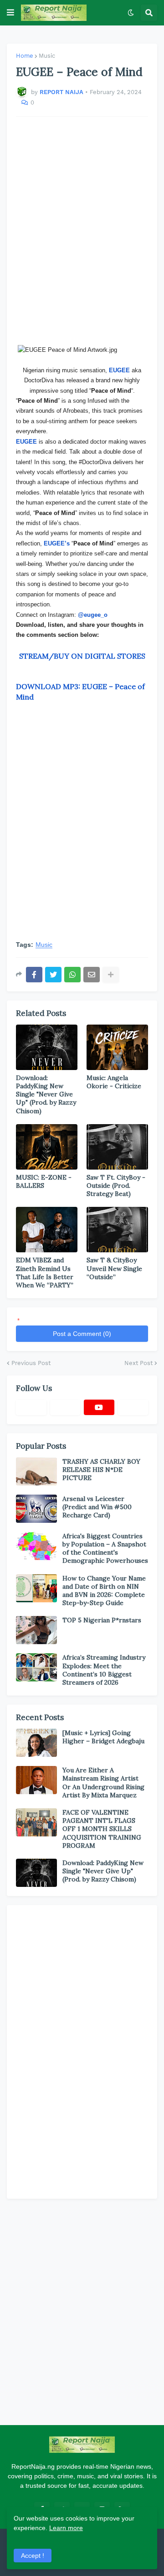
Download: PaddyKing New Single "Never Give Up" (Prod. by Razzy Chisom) (46, 1094)
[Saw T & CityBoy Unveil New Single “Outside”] (117, 1230)
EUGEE (26, 442)
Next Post (138, 1363)
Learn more (66, 2528)
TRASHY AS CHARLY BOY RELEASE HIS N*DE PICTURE (101, 1470)
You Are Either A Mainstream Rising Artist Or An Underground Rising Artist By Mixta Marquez (103, 1783)
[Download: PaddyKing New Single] (47, 1047)
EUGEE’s (57, 543)
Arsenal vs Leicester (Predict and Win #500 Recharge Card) (97, 1507)
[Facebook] (34, 975)
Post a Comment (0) (82, 1334)
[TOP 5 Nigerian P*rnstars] (36, 1630)
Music (47, 56)
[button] (10, 13)
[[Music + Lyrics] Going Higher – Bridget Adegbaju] (36, 1743)
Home (25, 56)
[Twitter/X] (65, 1407)
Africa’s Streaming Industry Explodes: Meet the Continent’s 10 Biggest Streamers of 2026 (104, 1670)
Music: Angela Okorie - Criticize (114, 1082)
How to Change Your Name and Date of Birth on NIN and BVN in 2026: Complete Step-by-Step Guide (104, 1591)
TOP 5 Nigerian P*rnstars (102, 1620)
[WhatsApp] (72, 975)
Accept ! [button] (33, 2556)
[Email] (92, 975)
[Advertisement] (82, 231)
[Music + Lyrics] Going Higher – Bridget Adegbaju (103, 1737)
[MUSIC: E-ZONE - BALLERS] (47, 1147)
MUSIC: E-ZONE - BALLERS (44, 1181)
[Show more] (111, 975)
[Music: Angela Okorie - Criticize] (117, 1047)
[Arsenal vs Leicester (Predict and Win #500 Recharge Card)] (36, 1509)
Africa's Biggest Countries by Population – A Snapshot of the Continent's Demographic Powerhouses (105, 1548)
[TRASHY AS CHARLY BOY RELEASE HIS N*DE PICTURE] (36, 1471)
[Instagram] (133, 1407)
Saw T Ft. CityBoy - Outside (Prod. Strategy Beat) (116, 1185)
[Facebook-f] (31, 1407)
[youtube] (99, 1407)
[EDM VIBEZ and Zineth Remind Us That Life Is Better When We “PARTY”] (47, 1230)
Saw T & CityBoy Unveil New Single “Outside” (114, 1268)
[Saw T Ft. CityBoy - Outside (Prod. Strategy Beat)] (117, 1147)
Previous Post (31, 1363)
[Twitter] (53, 975)
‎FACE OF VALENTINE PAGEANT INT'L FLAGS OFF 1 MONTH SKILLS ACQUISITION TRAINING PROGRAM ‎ (102, 1829)
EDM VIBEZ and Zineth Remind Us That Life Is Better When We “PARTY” (45, 1273)
